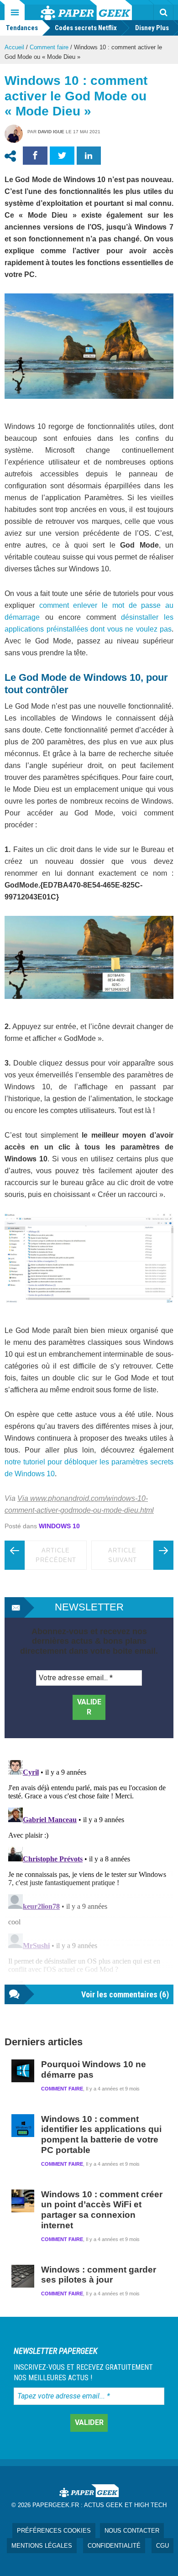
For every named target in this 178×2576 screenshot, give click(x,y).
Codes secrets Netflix (86, 28)
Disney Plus (152, 28)
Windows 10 (59, 1526)
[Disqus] (89, 1871)
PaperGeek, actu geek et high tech (86, 10)
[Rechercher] (163, 12)
